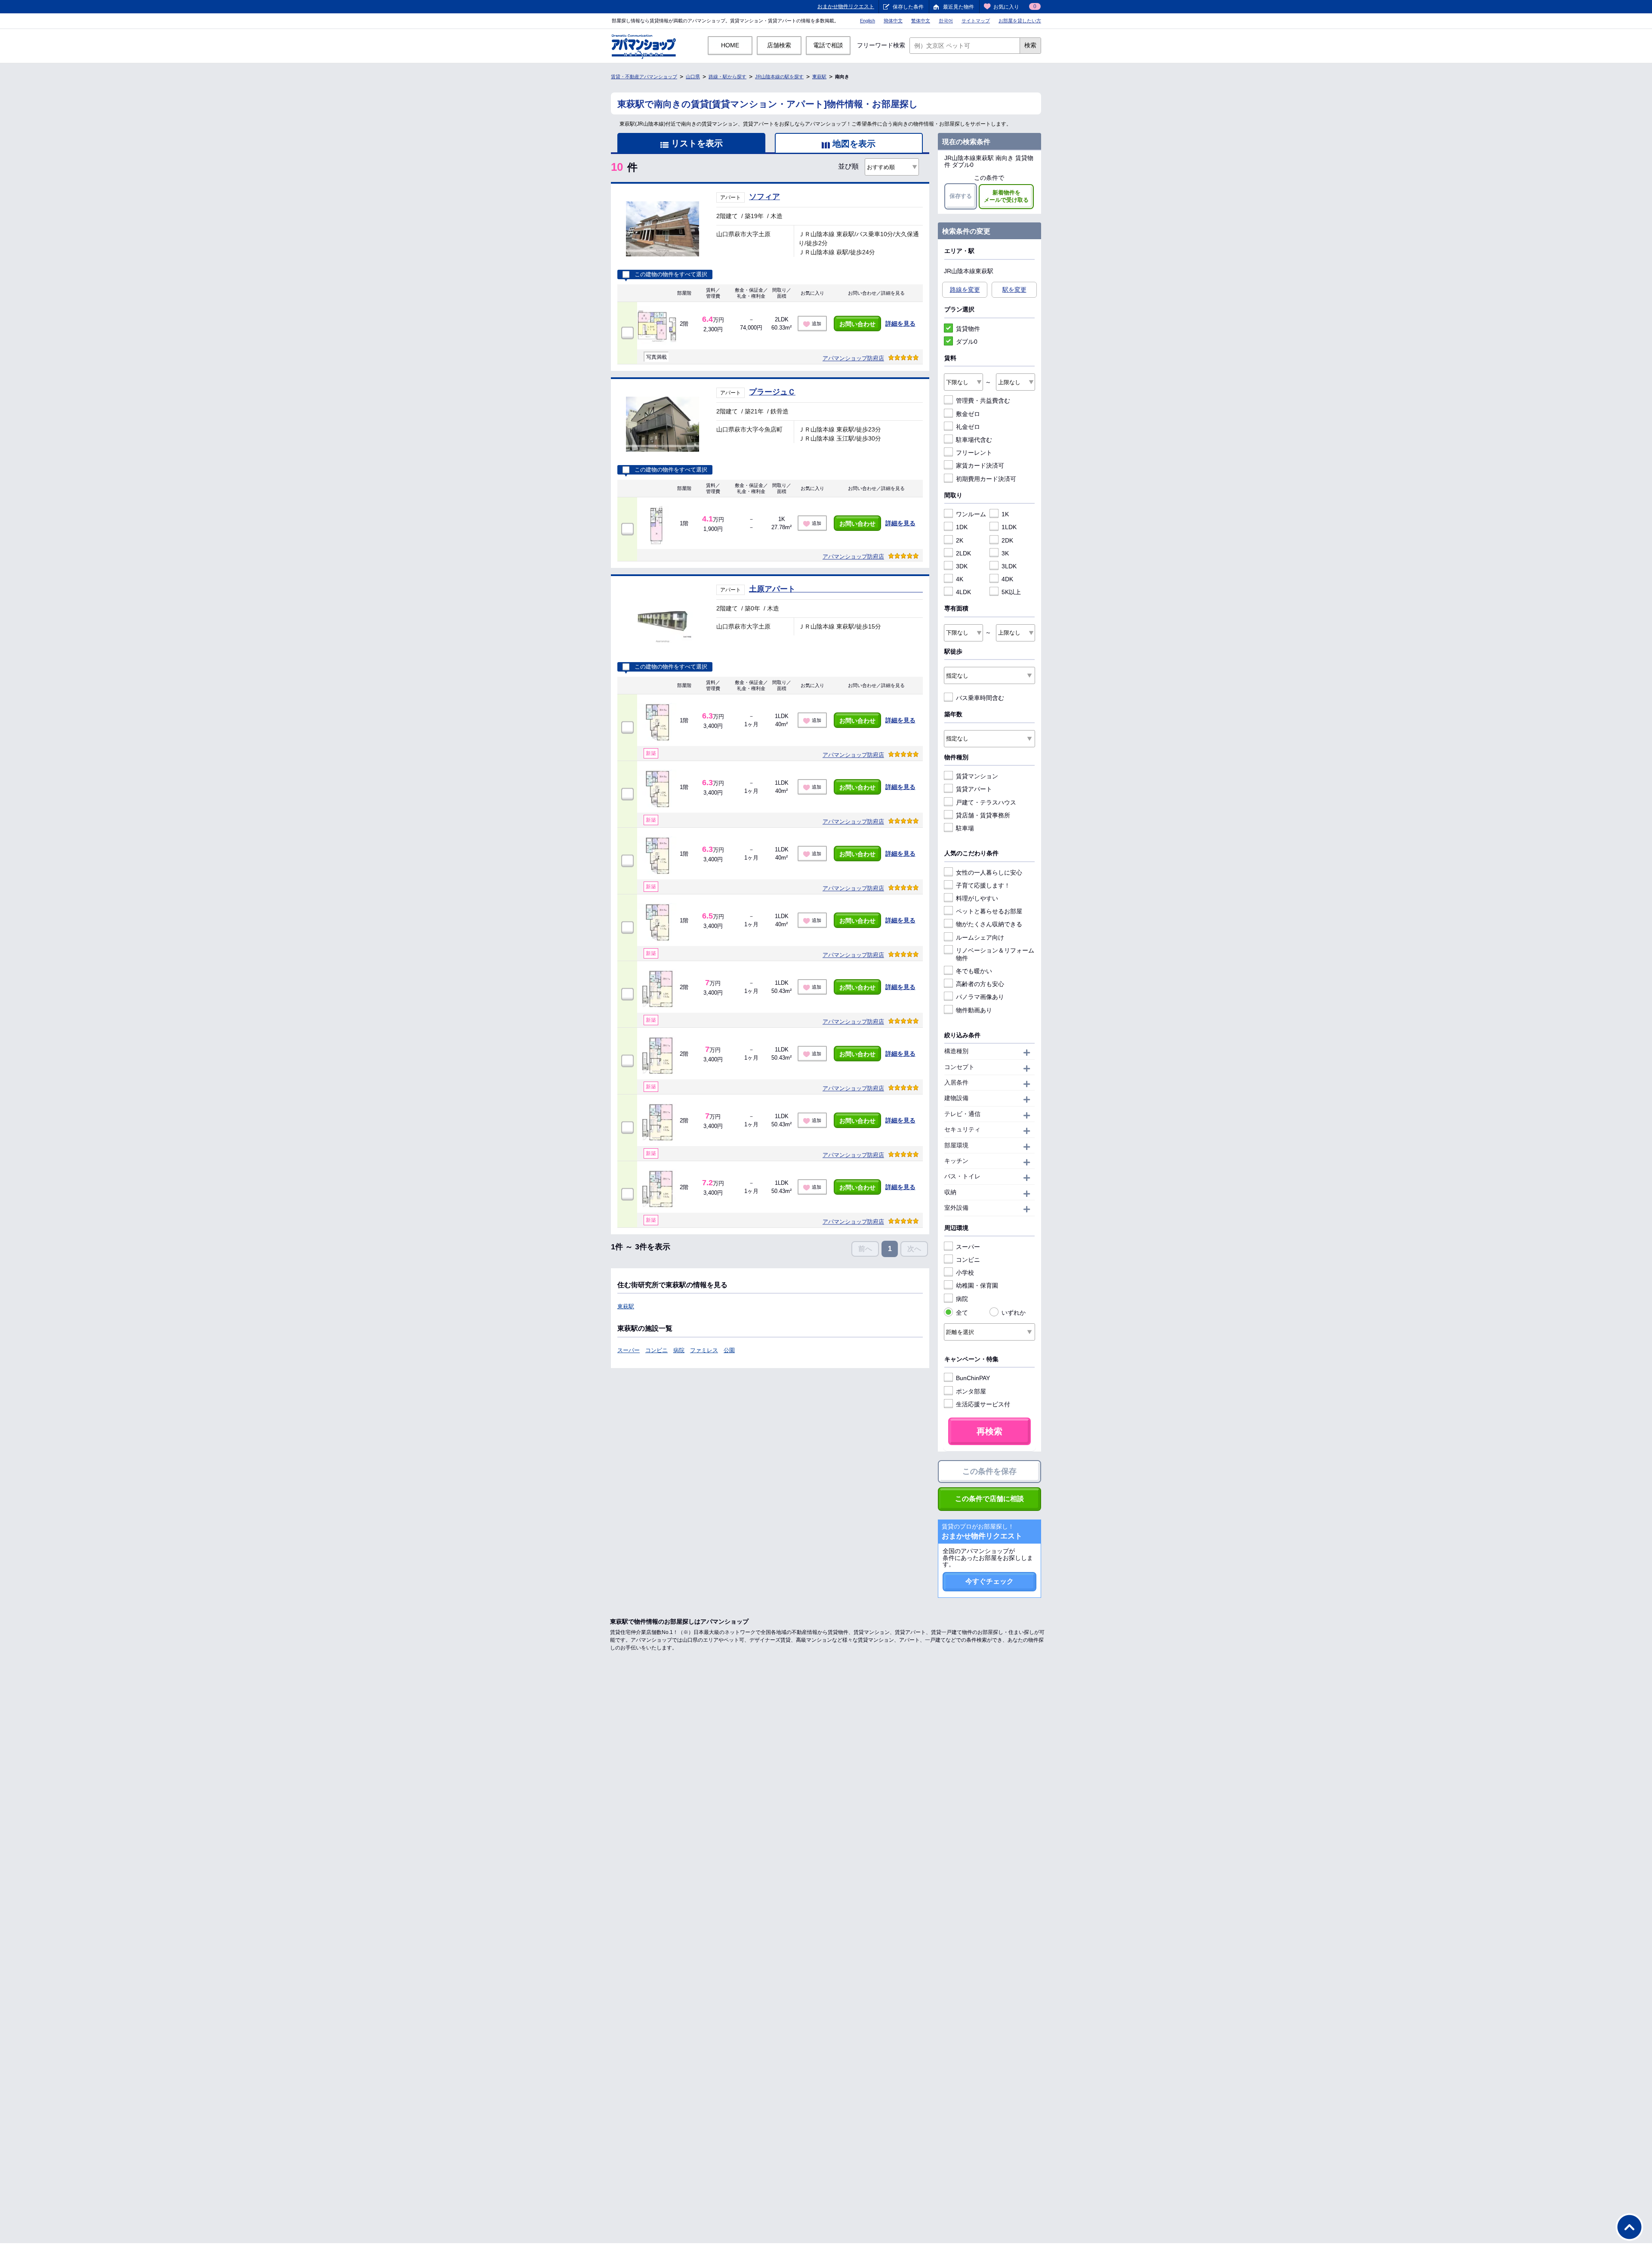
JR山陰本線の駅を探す (779, 77)
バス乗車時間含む (980, 698)
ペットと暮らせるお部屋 (989, 911)
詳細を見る (900, 324)
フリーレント (974, 453)
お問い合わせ (857, 324)
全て (962, 1313)
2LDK (963, 553)
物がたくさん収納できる (989, 924)
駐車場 (965, 828)
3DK (962, 566)
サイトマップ (976, 21)
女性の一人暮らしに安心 (989, 872)
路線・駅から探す (727, 77)
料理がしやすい (977, 898)
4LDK (963, 592)
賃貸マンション (977, 776)
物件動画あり (974, 1010)
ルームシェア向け (980, 937)
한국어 (946, 21)
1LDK (1009, 527)
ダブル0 (967, 342)
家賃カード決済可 (980, 465)
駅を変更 (1014, 290)
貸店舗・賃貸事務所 (983, 815)
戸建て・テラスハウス (986, 802)
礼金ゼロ (968, 427)
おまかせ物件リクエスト (846, 6)
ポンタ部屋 (971, 1391)
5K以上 (1011, 592)
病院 (679, 1350)
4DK (1007, 579)
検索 (1030, 45)
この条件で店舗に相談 (989, 1499)
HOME (730, 45)
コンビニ (656, 1350)
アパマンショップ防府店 (853, 358)
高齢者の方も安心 (980, 984)
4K (960, 579)
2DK (1007, 540)
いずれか (1014, 1313)
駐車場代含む (974, 440)
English (868, 21)
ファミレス (704, 1350)
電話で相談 (828, 45)
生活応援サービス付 (983, 1404)
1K (1005, 514)
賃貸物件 (968, 329)
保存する (961, 196)
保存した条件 (908, 7)
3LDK (1009, 566)
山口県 (693, 77)
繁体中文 (921, 21)
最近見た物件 (959, 7)
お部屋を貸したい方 (1020, 21)
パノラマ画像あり (980, 997)
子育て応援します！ (983, 885)
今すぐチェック (989, 1581)
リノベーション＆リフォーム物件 (995, 954)
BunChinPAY (973, 1378)
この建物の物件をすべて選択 (671, 274)
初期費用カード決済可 (986, 479)
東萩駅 (819, 77)
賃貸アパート (974, 789)
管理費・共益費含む (983, 401)
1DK (962, 527)
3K (1005, 553)
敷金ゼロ (968, 414)
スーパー (629, 1350)
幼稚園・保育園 (977, 1285)
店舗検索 (779, 45)
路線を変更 (965, 290)
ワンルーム (971, 514)
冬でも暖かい (974, 971)
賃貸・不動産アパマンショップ (644, 77)
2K (960, 540)
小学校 (965, 1273)
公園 (729, 1350)
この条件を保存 (989, 1471)
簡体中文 (893, 21)
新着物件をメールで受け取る (1006, 196)
